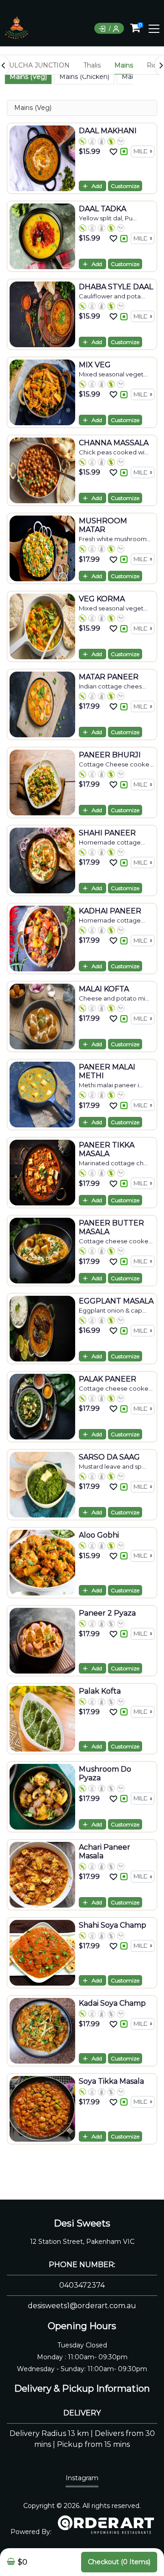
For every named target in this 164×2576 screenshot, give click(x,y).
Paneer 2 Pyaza (107, 1613)
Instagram (82, 2478)
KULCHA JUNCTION (37, 65)
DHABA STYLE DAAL (116, 287)
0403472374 (82, 2285)
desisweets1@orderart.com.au (82, 2306)
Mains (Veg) (28, 77)
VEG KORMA (102, 599)
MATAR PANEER (109, 677)
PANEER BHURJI (110, 755)
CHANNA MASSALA (114, 443)
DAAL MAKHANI (108, 131)
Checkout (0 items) (119, 2562)
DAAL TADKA (102, 209)
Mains (124, 65)
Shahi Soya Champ (113, 1925)
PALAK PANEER (108, 1379)
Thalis (92, 65)
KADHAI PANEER (110, 911)
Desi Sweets (82, 2223)
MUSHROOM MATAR (103, 525)
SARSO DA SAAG (109, 1457)
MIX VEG (95, 365)
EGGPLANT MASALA (116, 1301)
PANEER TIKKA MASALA (107, 1149)
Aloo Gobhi (99, 1535)
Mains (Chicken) (84, 77)
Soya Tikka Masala (111, 2081)
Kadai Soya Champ (112, 2003)
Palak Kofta (100, 1691)
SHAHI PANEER (107, 833)
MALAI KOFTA (104, 989)
